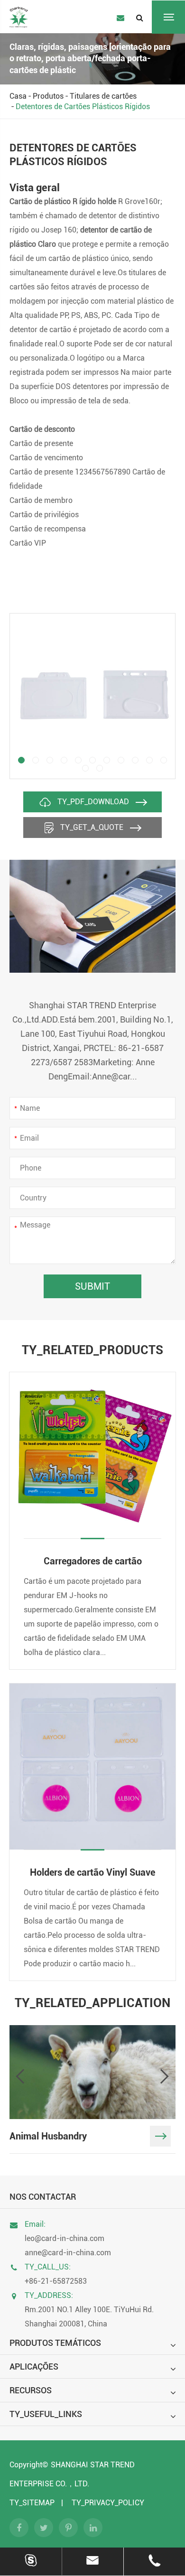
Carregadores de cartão (93, 1561)
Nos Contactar (43, 2197)
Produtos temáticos (55, 2343)
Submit (92, 1286)
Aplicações (34, 2367)
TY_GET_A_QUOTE (92, 827)
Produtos (48, 96)
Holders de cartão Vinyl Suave (92, 1872)
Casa (18, 96)
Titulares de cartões (103, 96)
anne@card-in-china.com (68, 2253)
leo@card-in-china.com (65, 2238)
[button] (21, 760)
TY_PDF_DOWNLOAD (93, 802)
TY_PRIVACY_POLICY (108, 2503)
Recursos (31, 2390)
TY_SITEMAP (32, 2503)
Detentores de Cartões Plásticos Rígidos (83, 107)
